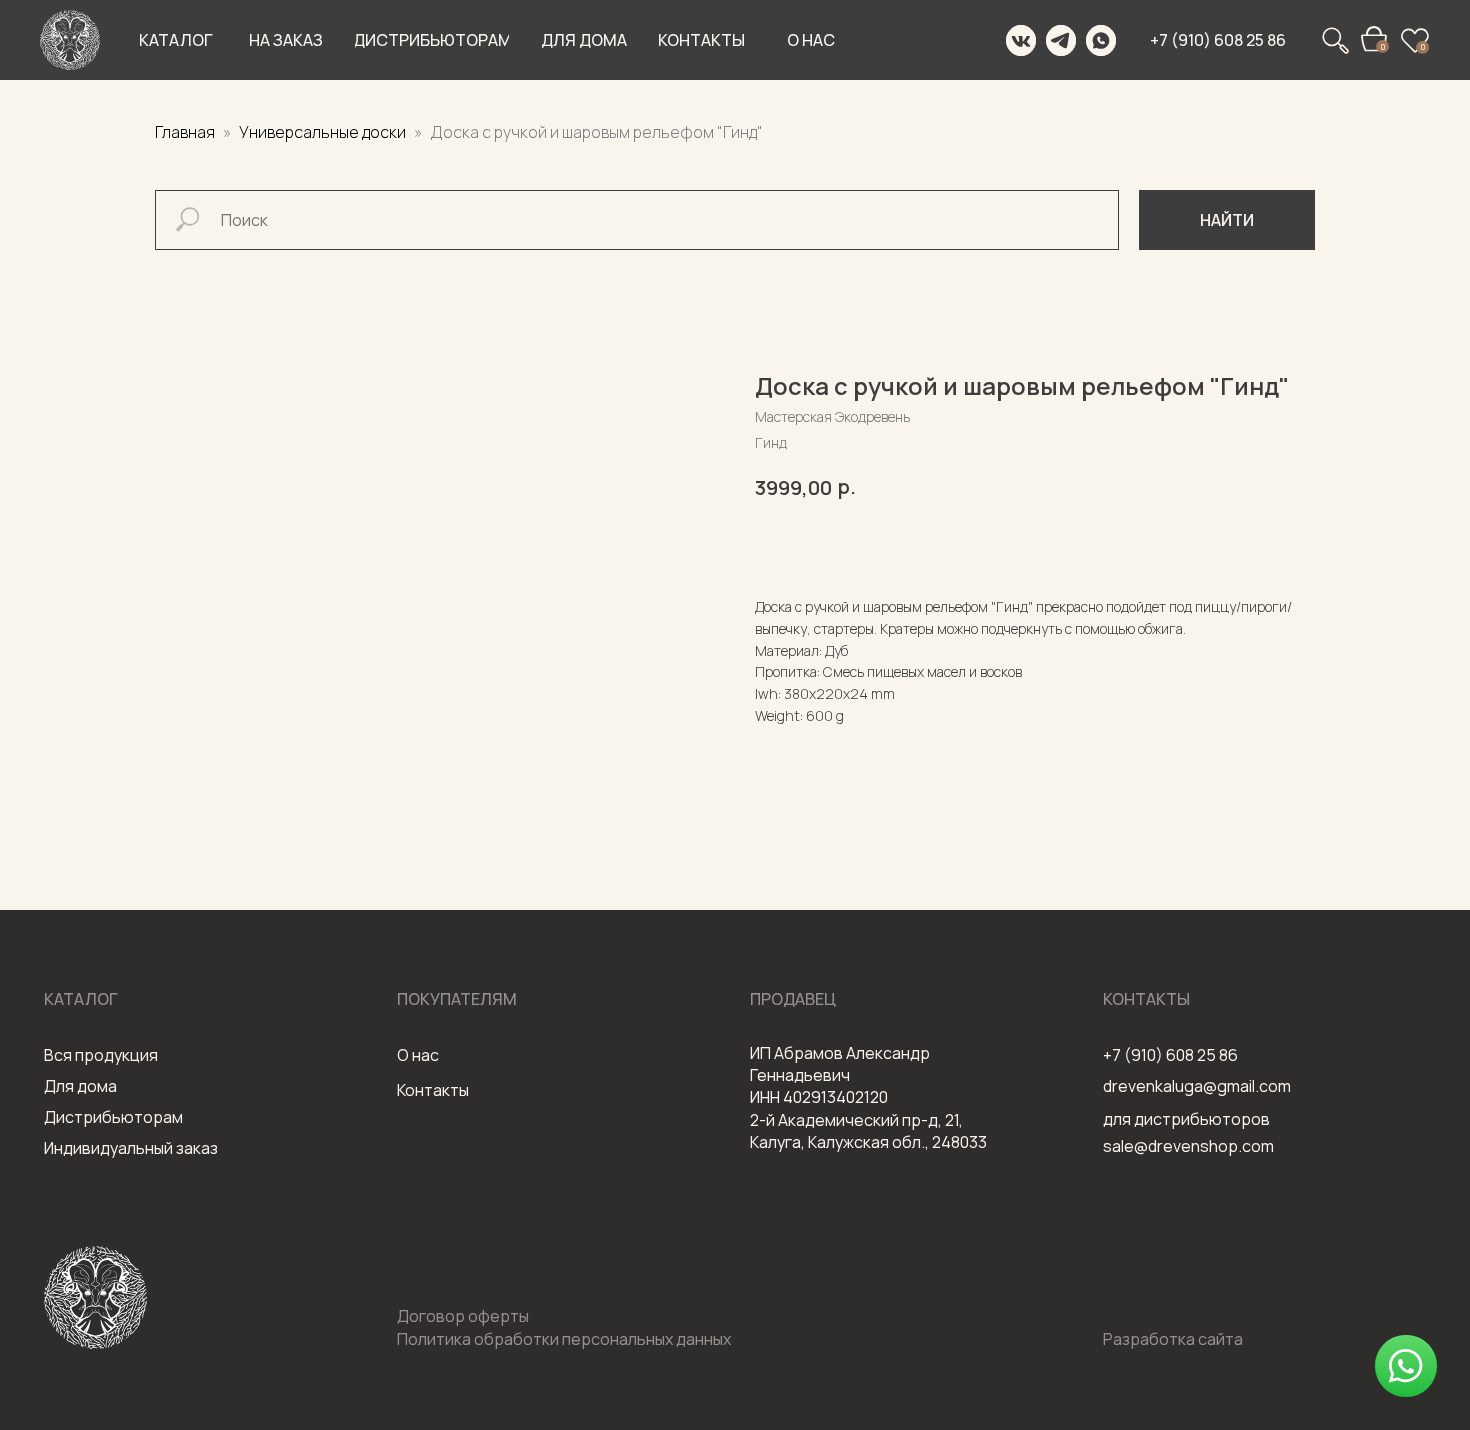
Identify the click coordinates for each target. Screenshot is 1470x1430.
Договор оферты (463, 1316)
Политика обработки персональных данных (564, 1339)
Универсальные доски (324, 132)
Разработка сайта (1173, 1339)
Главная (185, 132)
